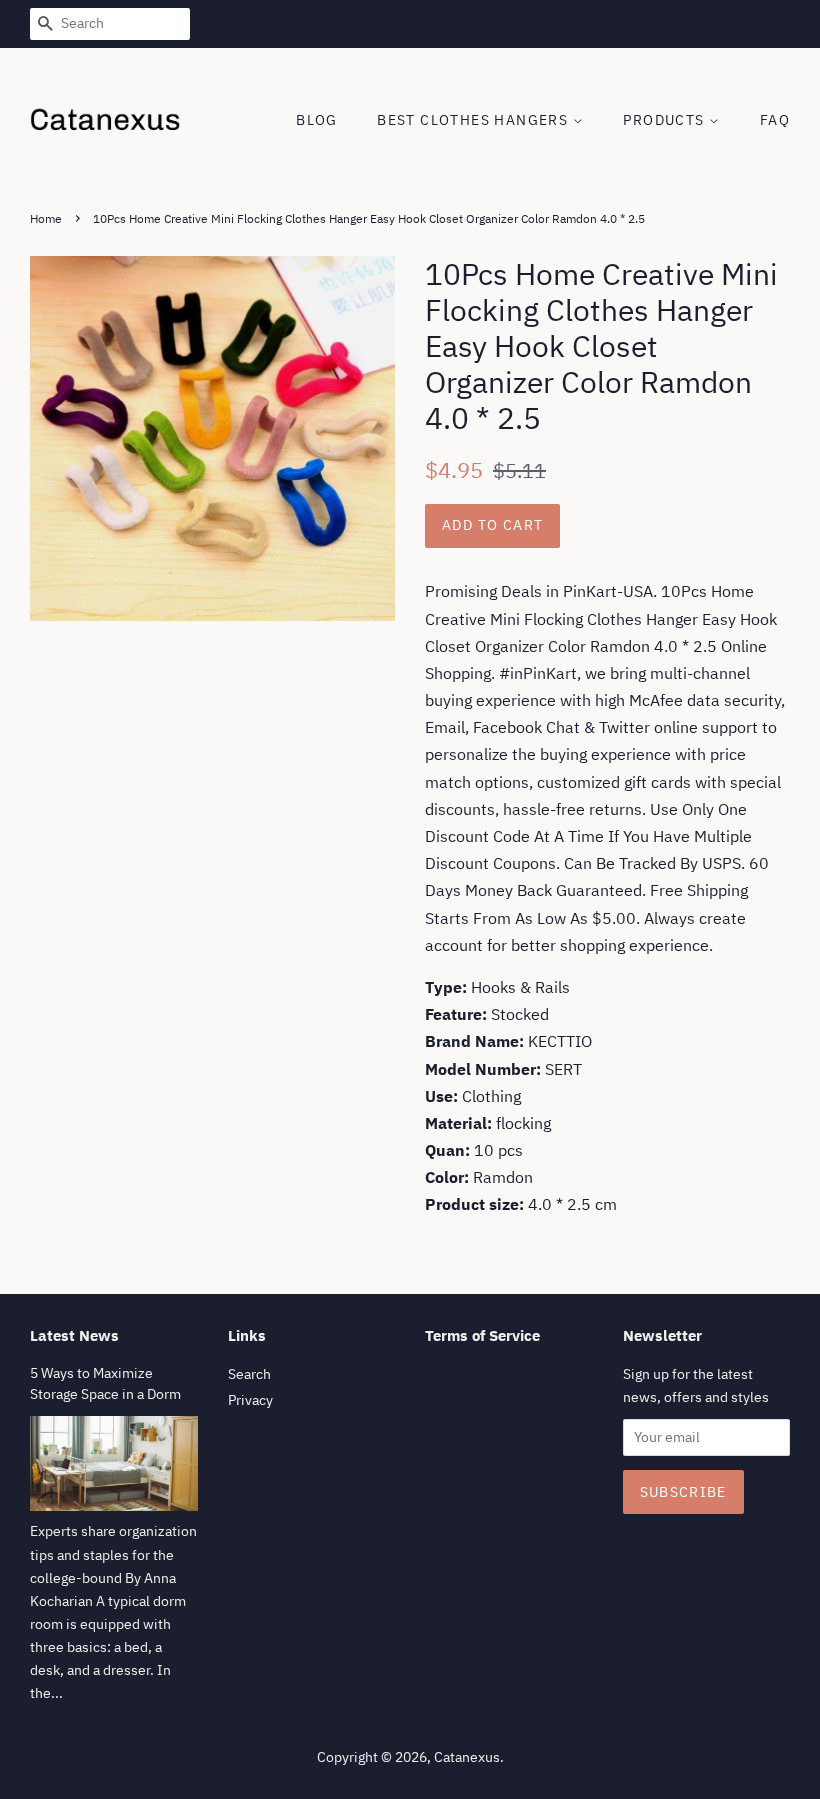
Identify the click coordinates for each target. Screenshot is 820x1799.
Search (249, 1374)
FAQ (775, 120)
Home (46, 218)
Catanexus (467, 1757)
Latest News (74, 1335)
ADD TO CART (492, 525)
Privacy (250, 1400)
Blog (317, 120)
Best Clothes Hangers (474, 120)
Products (666, 120)
